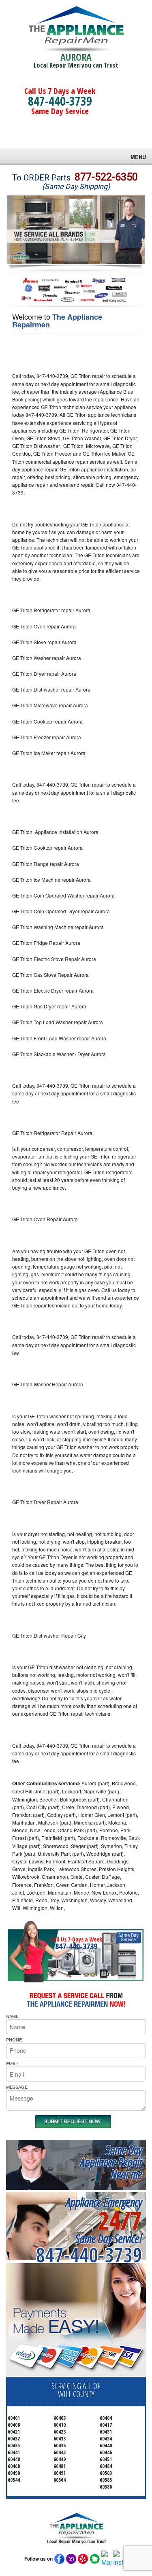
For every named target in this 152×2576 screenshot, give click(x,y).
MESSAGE (17, 2087)
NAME (12, 2016)
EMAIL (13, 2063)
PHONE (14, 2039)
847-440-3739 (60, 101)
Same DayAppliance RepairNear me (111, 2162)
